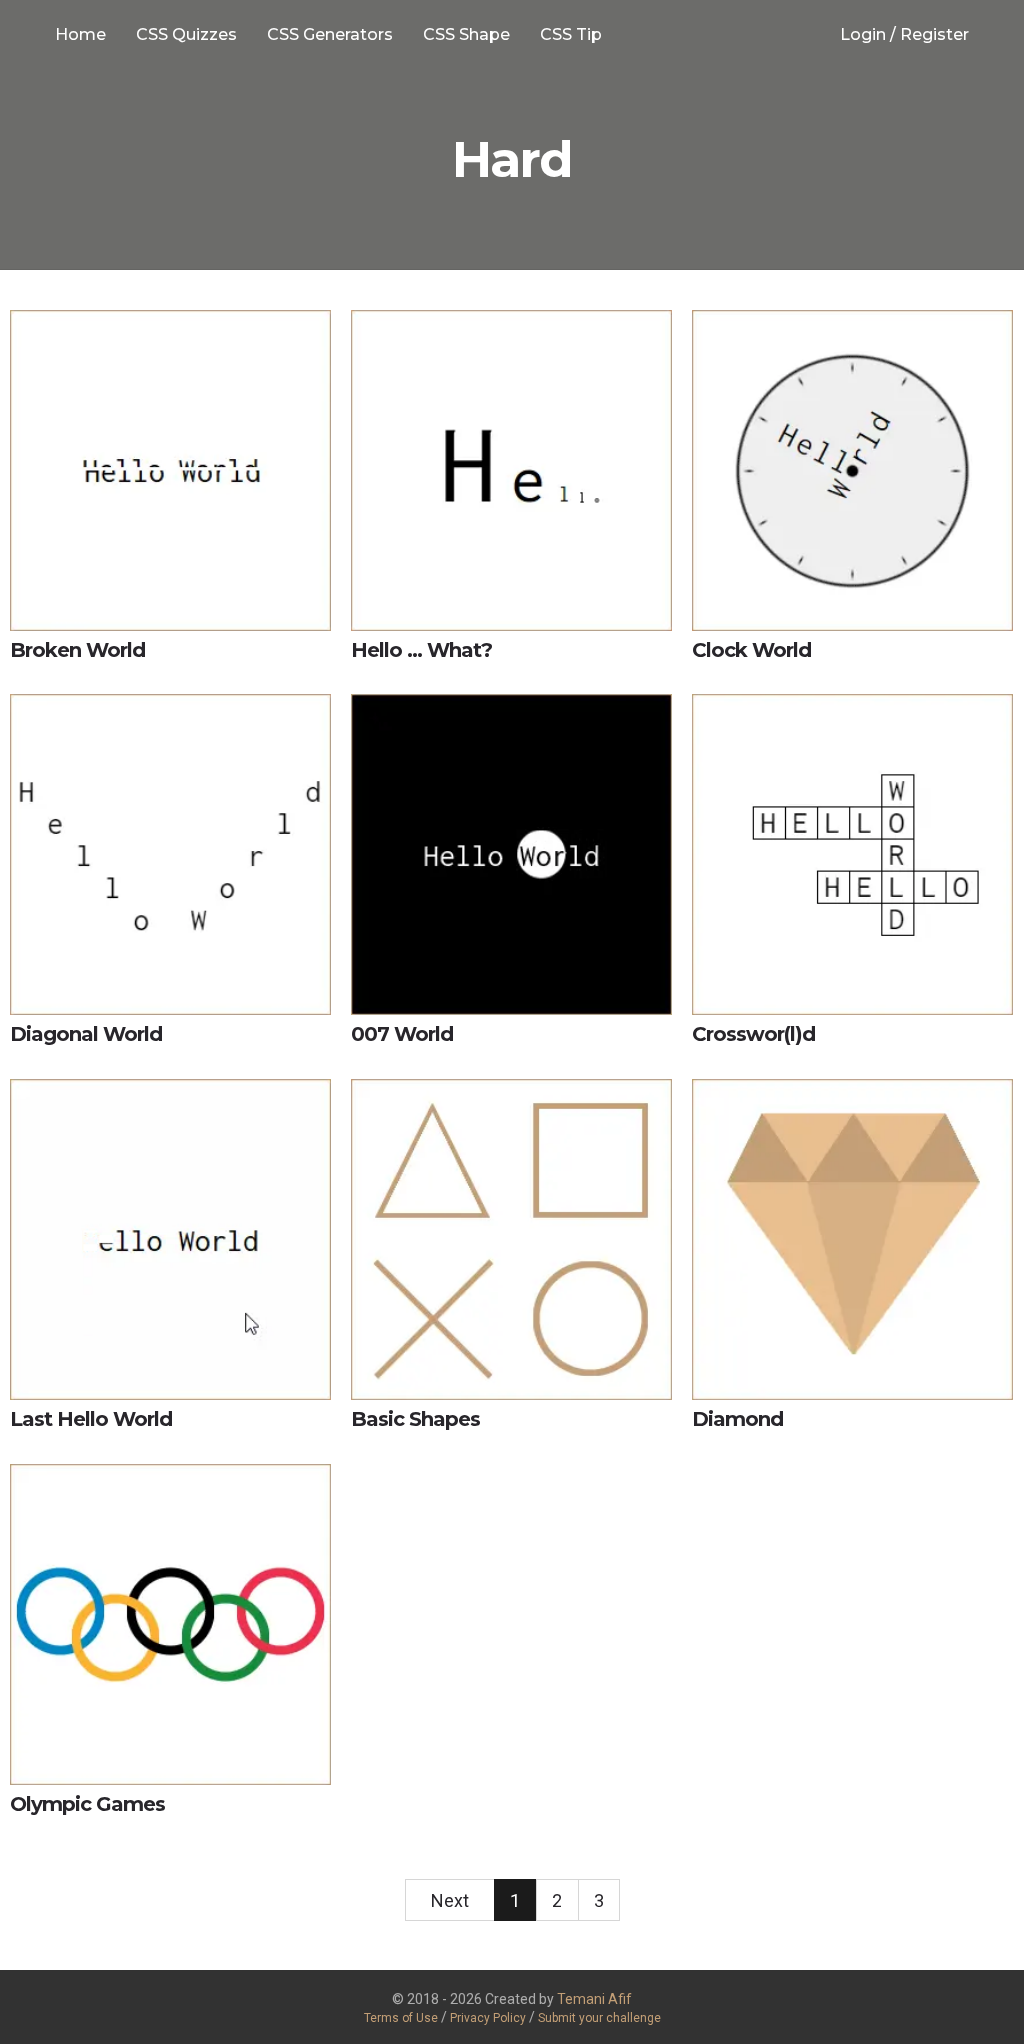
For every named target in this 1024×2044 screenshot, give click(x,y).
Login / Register (904, 34)
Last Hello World (91, 1419)
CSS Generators (330, 34)
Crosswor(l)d (753, 1034)
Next (450, 1900)
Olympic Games (87, 1804)
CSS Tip (571, 34)
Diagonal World (86, 1034)
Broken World (77, 650)
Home (80, 34)
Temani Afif (594, 1999)
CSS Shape (466, 34)
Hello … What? (421, 650)
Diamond (737, 1419)
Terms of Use (401, 2018)
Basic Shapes (415, 1419)
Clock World (751, 650)
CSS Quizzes (186, 34)
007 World (402, 1034)
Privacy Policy (489, 2018)
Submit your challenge (599, 2018)
